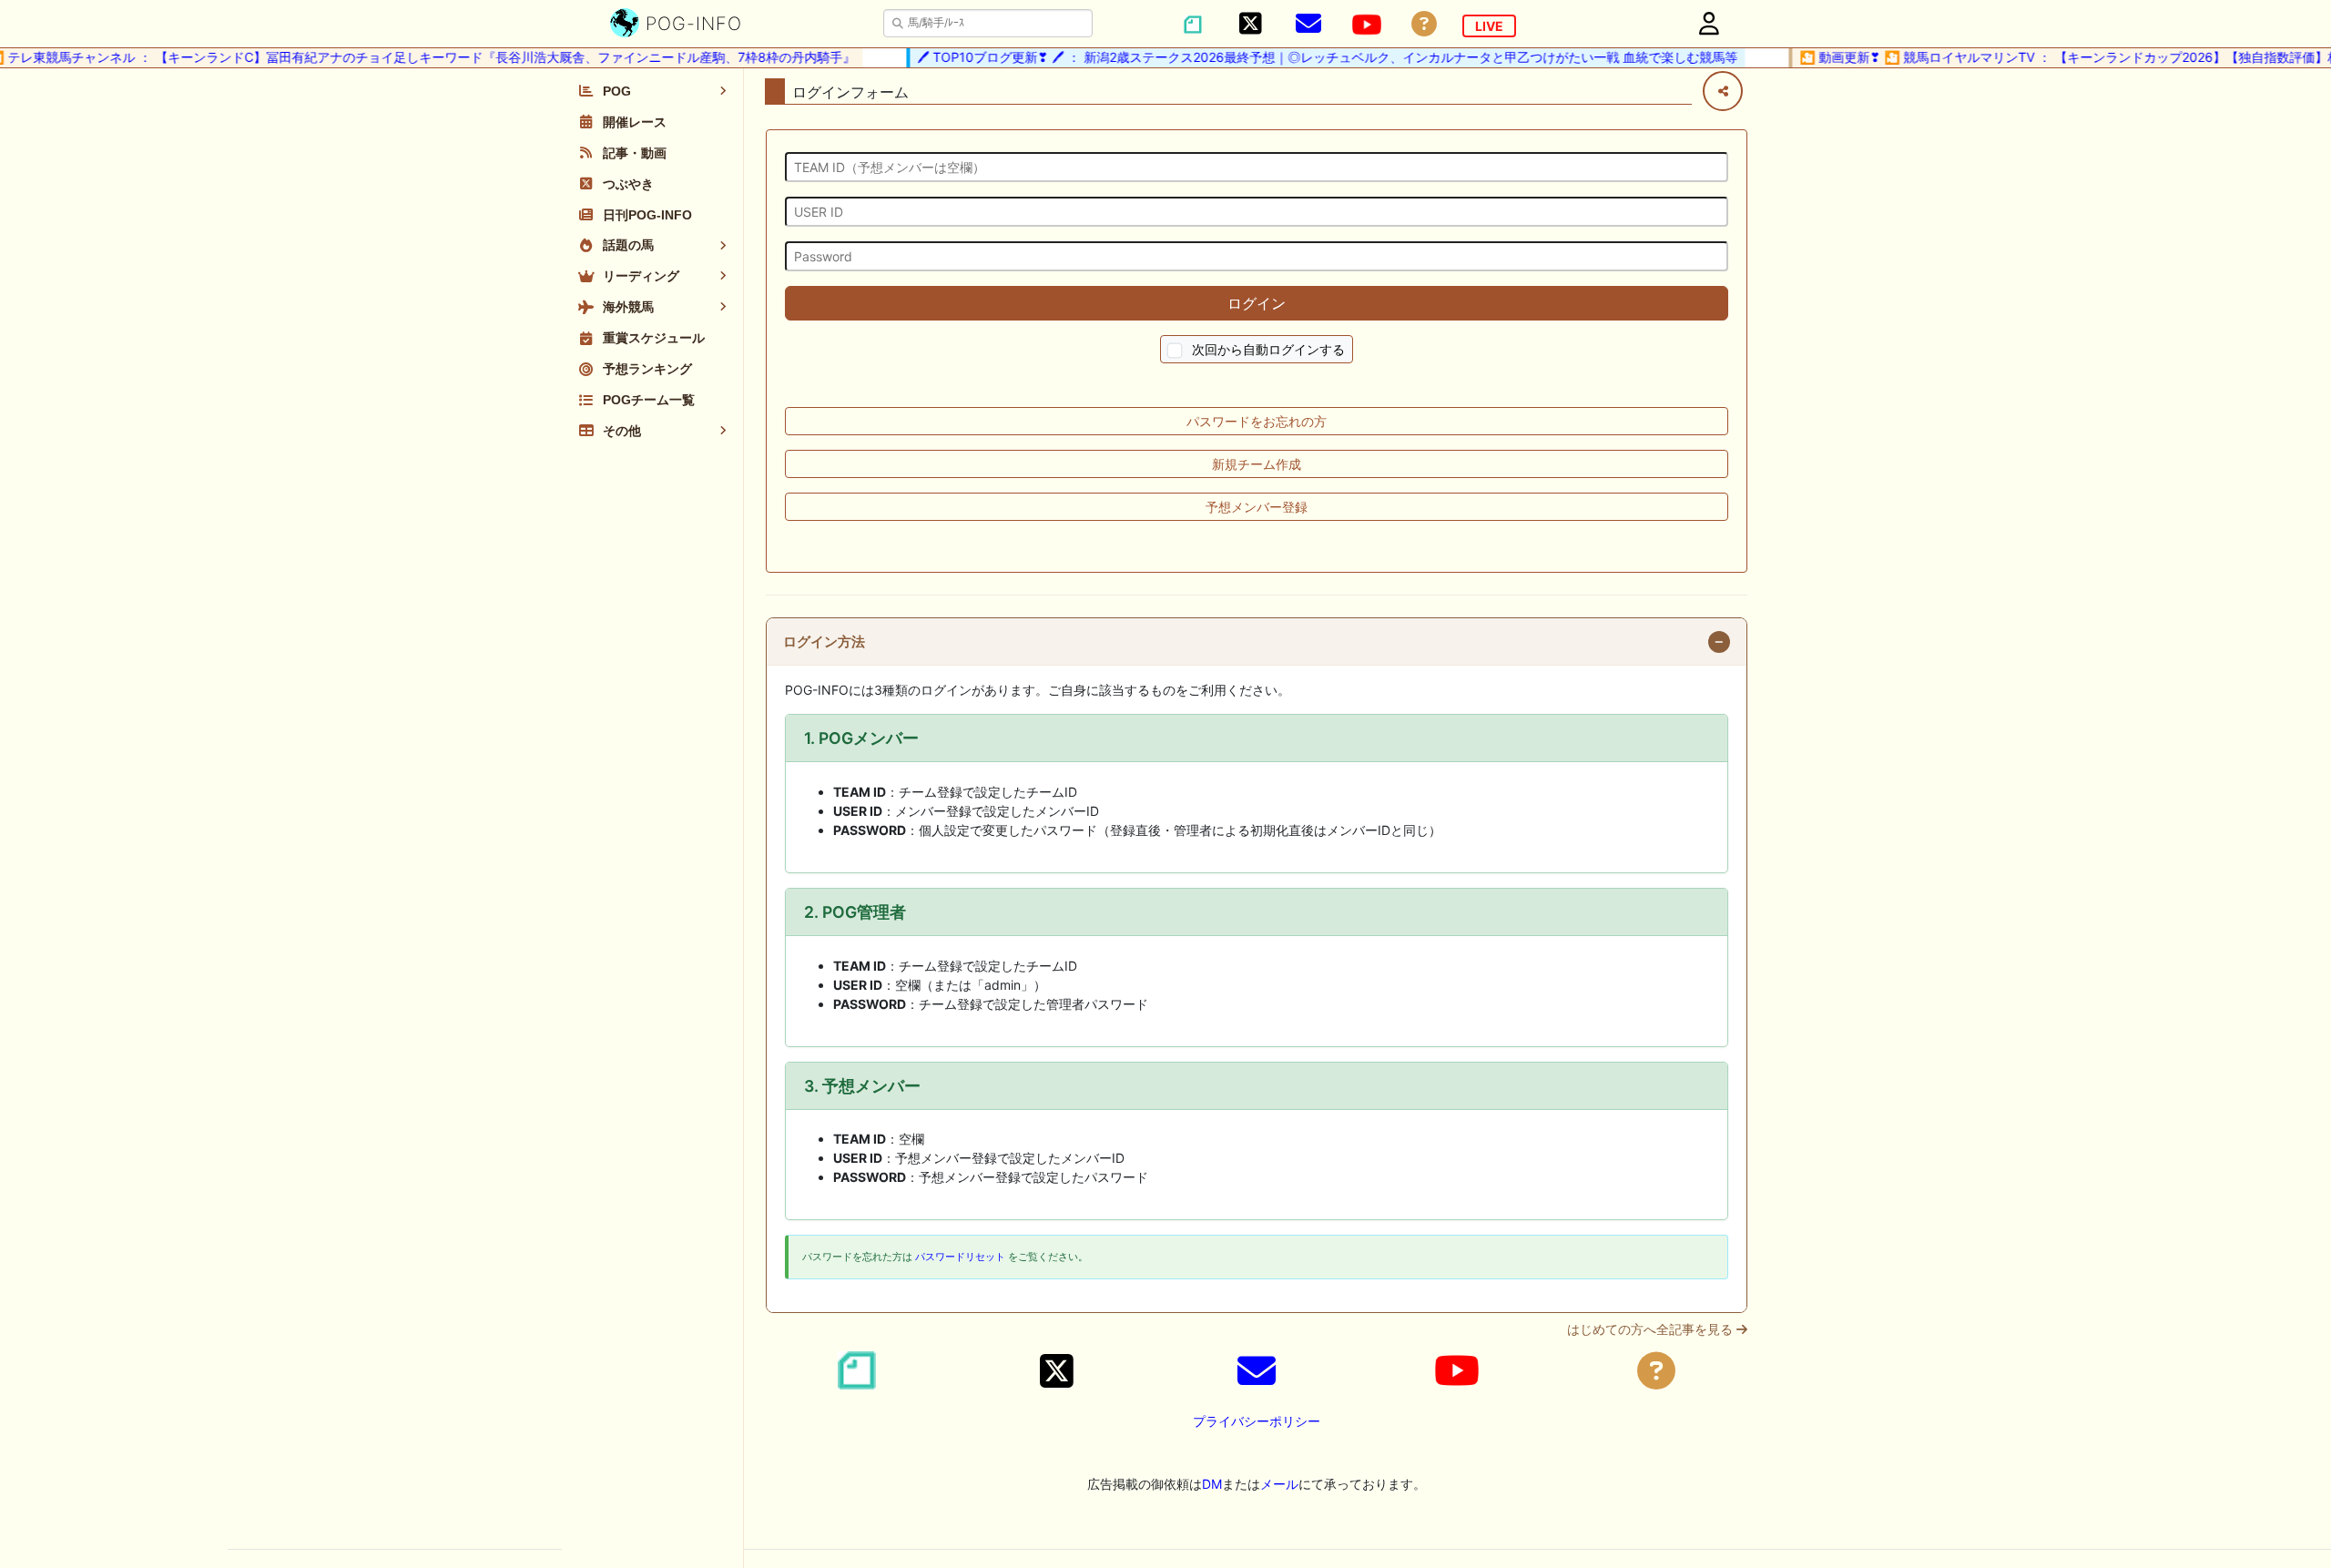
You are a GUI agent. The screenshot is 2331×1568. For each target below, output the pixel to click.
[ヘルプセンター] (1424, 24)
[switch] (1175, 351)
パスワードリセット (960, 1257)
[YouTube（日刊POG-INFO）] (1367, 25)
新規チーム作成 (1257, 464)
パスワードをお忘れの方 (1257, 421)
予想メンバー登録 (1257, 507)
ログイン (1257, 303)
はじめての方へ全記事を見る (1652, 1329)
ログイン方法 (824, 642)
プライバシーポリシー (1257, 1421)
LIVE (1489, 26)
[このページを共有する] (1723, 91)
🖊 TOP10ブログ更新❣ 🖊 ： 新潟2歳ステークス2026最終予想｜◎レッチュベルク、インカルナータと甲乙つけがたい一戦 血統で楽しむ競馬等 (1305, 57)
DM (1212, 1484)
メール (1279, 1484)
